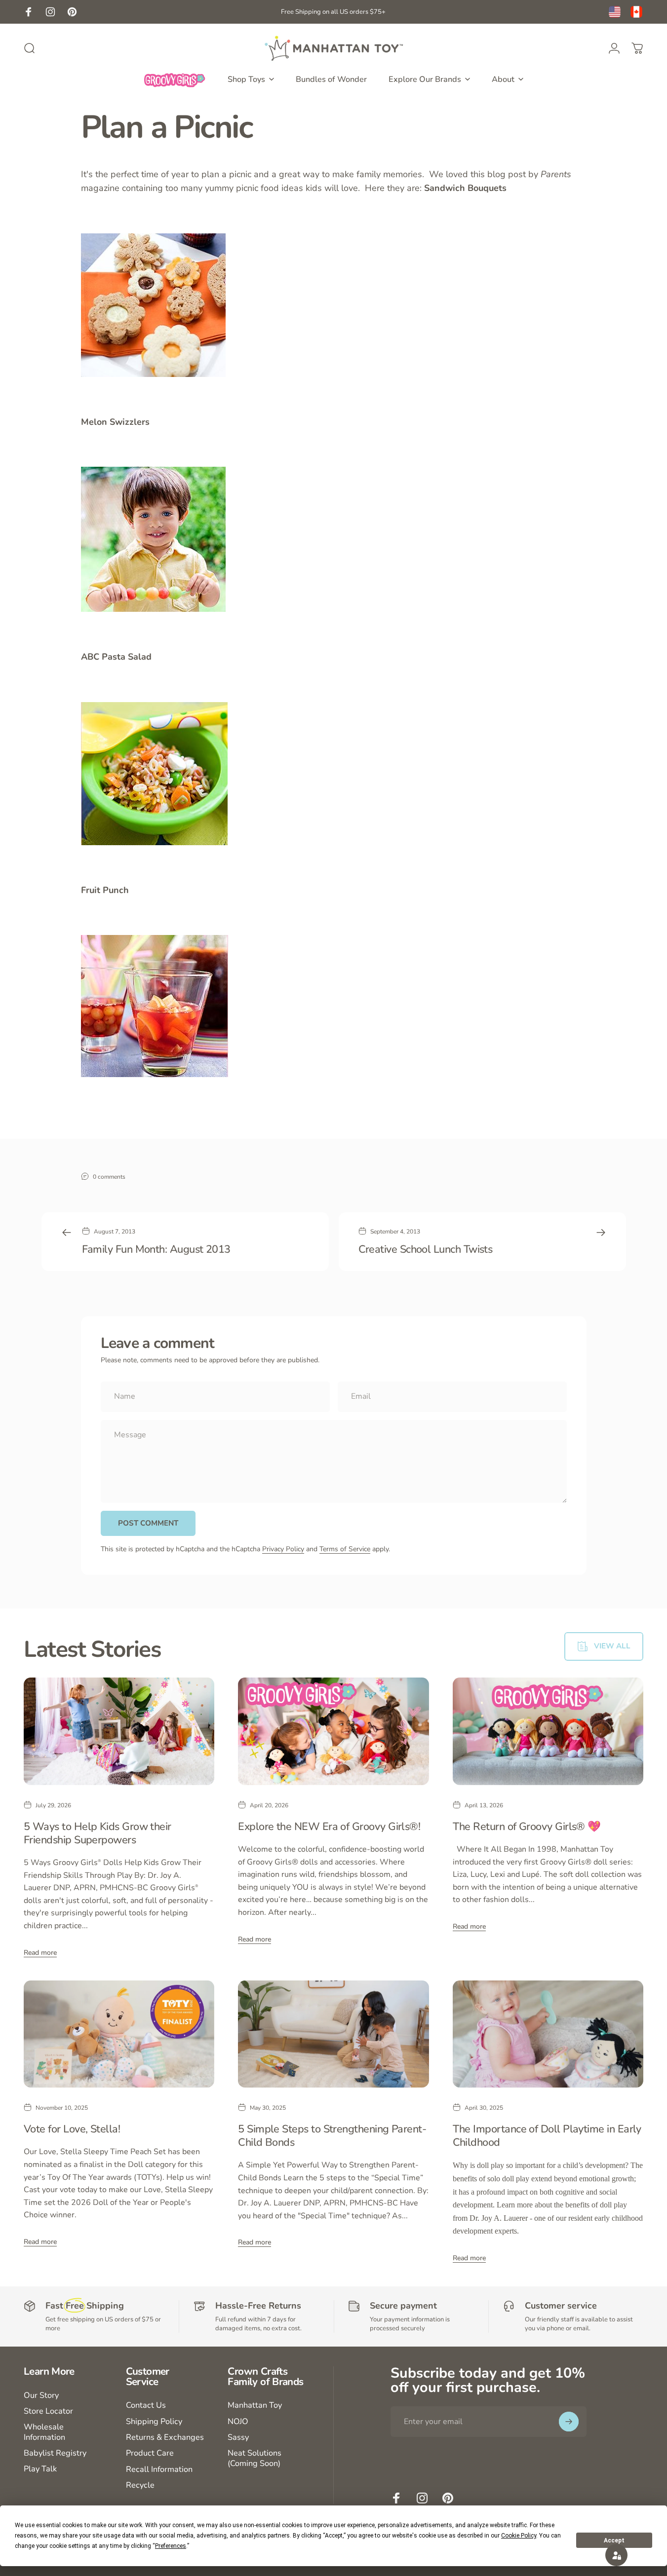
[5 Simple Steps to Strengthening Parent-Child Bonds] (333, 2034)
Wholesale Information (44, 2432)
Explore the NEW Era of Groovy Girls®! (329, 1827)
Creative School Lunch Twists (426, 1249)
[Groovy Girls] (175, 79)
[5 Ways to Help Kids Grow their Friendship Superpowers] (119, 1731)
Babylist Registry (55, 2453)
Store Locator (48, 2411)
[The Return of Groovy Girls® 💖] (548, 1731)
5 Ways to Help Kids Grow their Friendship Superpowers (98, 1833)
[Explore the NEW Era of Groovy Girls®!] (333, 1731)
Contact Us (146, 2405)
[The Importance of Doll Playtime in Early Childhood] (548, 2034)
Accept (614, 2540)
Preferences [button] (171, 2546)
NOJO (238, 2422)
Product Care (150, 2453)
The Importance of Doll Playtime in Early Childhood (547, 2136)
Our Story (41, 2395)
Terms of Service (345, 1549)
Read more (40, 1953)
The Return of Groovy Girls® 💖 (527, 1827)
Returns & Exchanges (165, 2437)
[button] (616, 2555)
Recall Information (159, 2469)
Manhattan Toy (255, 2405)
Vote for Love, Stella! (72, 2129)
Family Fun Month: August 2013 (156, 1249)
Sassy (238, 2437)
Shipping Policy (154, 2422)
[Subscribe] (569, 2422)
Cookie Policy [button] (519, 2536)
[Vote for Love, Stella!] (119, 2034)
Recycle (140, 2485)
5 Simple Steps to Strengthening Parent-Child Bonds (332, 2136)
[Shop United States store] (615, 12)
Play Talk (40, 2469)
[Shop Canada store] (636, 12)
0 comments (109, 1176)
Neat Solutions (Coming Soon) (255, 2458)
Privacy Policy (283, 1549)
